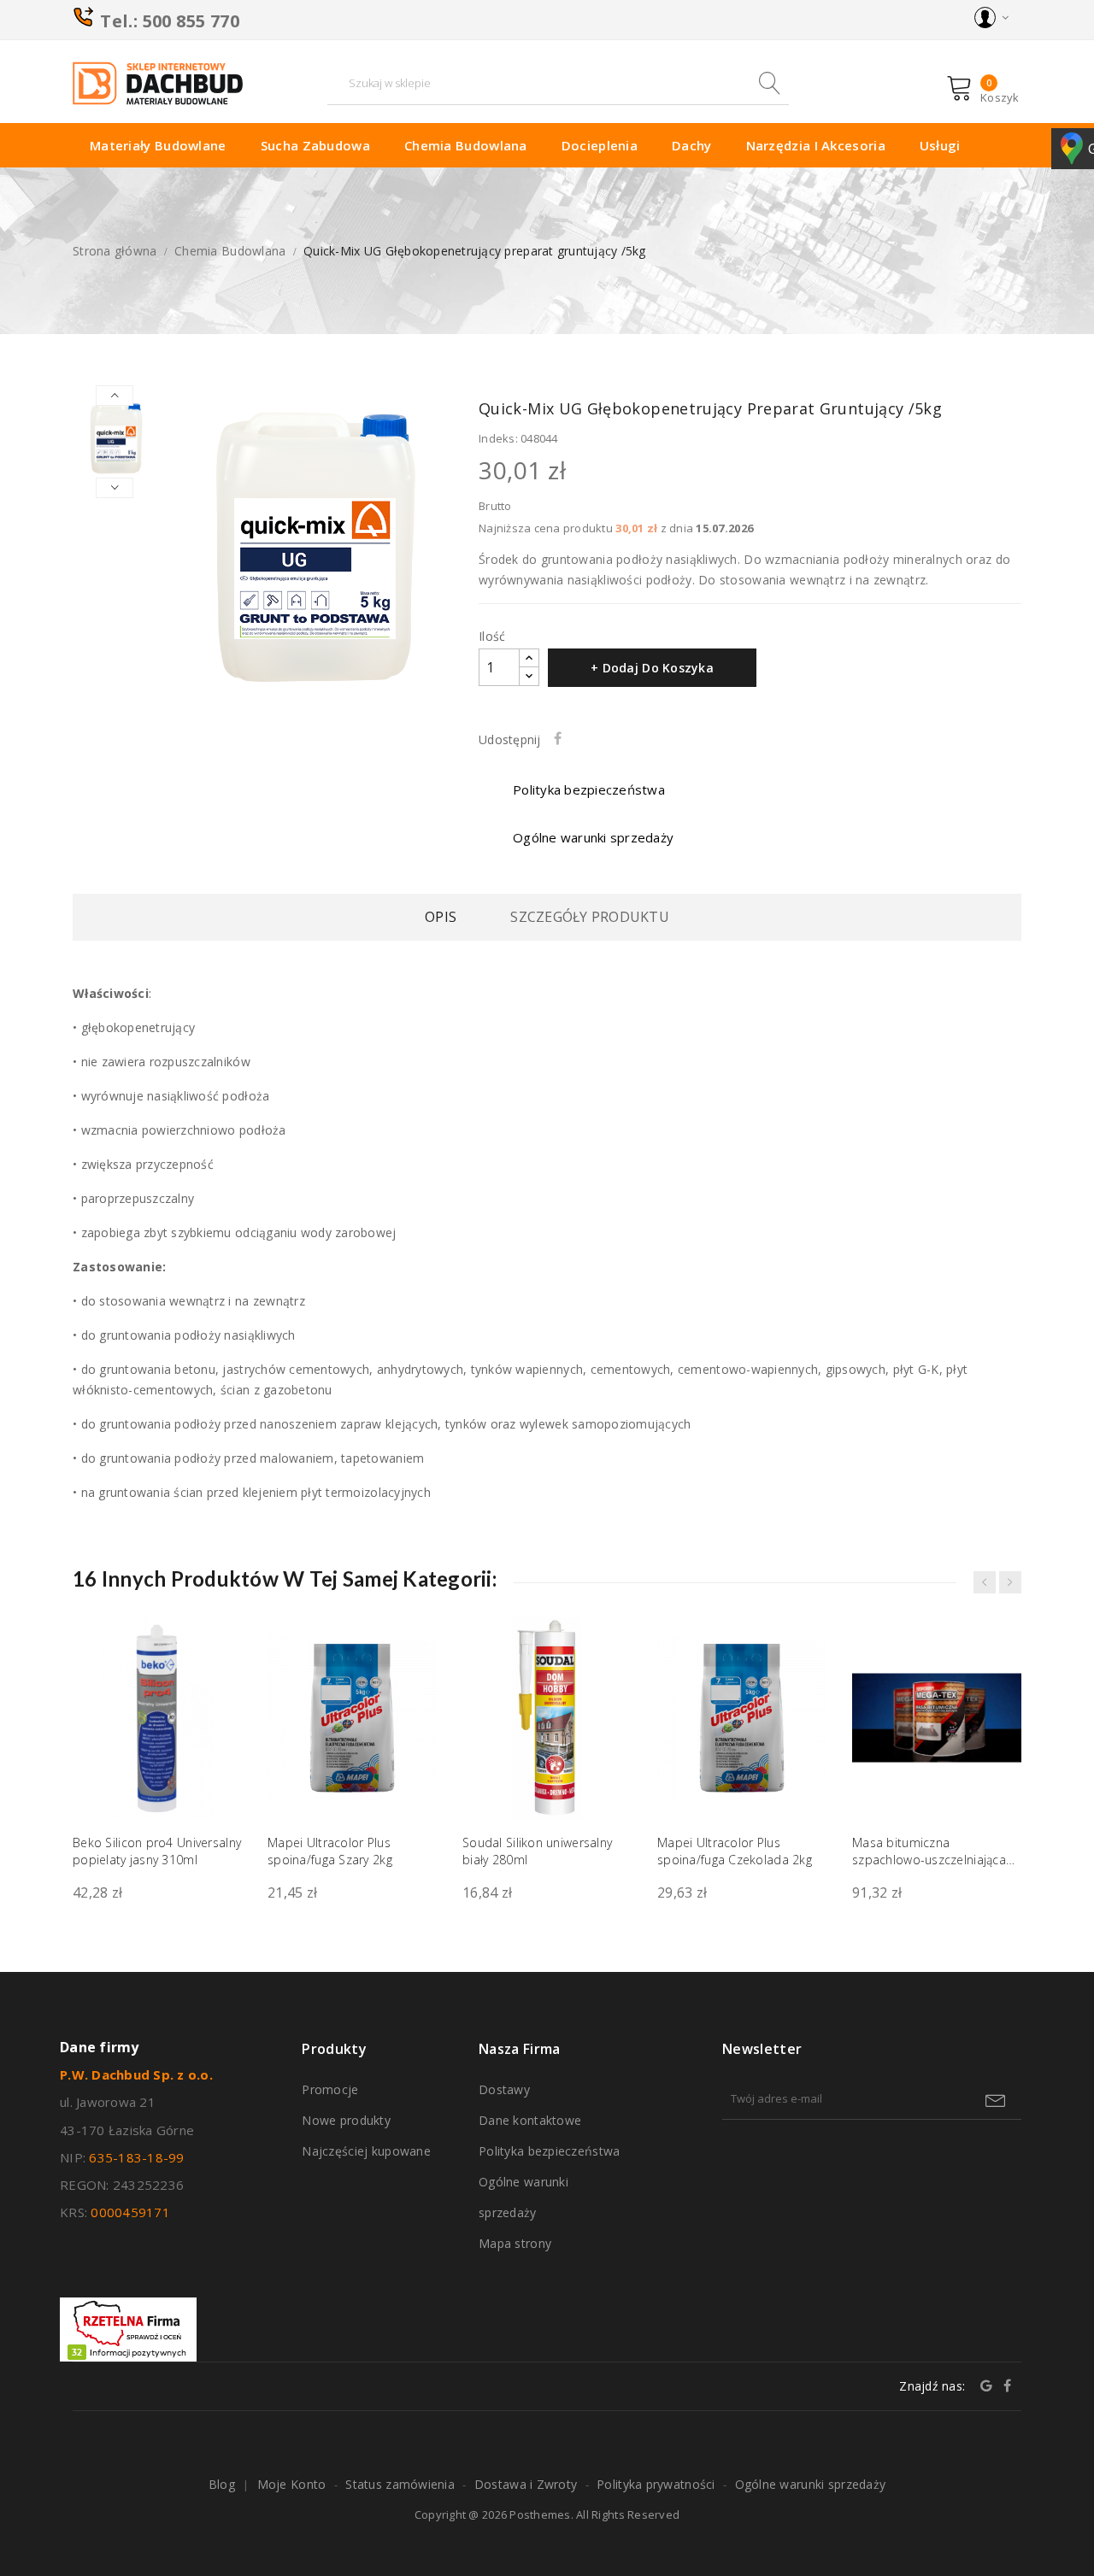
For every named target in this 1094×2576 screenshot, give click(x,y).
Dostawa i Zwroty (526, 2484)
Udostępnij (562, 738)
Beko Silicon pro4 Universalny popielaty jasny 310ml (157, 1851)
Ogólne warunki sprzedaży (523, 2197)
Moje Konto (292, 2484)
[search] (768, 83)
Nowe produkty (346, 2120)
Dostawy (504, 2089)
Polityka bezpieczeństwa (549, 2151)
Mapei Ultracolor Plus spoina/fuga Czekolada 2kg (735, 1851)
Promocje (330, 2089)
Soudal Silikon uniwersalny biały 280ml (537, 1851)
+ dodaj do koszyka (652, 668)
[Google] (986, 2385)
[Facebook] (1007, 2385)
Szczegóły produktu (590, 917)
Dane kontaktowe (530, 2120)
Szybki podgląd (218, 1658)
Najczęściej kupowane (366, 2151)
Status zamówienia (400, 2484)
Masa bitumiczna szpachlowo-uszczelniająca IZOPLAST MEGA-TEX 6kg (929, 1851)
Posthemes (540, 2514)
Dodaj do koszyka (218, 1818)
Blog (222, 2484)
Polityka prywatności (656, 2484)
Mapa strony (515, 2243)
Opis (441, 917)
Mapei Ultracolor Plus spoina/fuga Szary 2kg (330, 1851)
